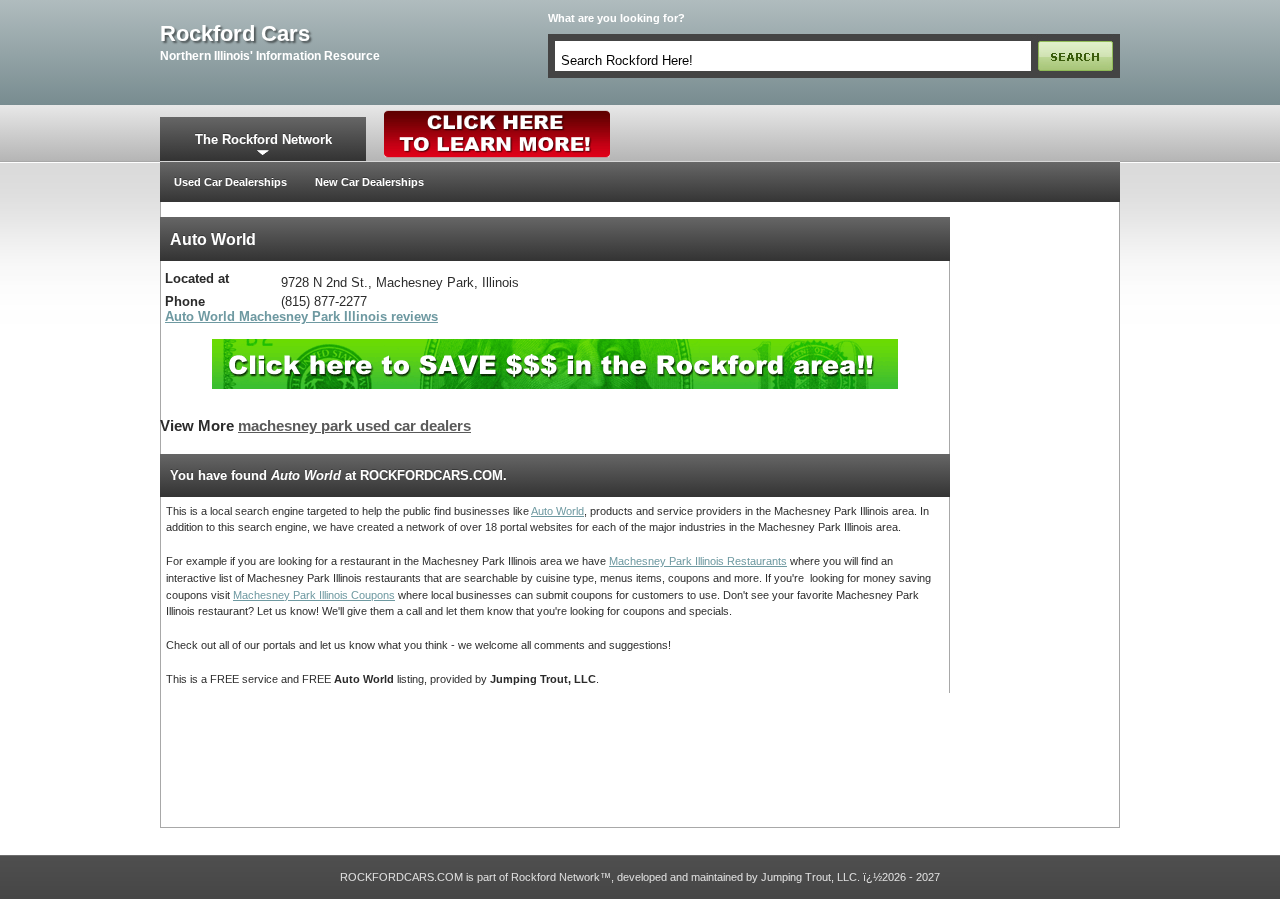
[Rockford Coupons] (555, 346)
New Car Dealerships (369, 182)
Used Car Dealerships (230, 182)
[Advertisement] (1035, 517)
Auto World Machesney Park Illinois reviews (301, 316)
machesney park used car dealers (354, 426)
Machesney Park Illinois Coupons (314, 595)
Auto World (557, 511)
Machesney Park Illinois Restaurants (698, 561)
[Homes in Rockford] (497, 115)
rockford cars (235, 34)
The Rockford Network (263, 139)
